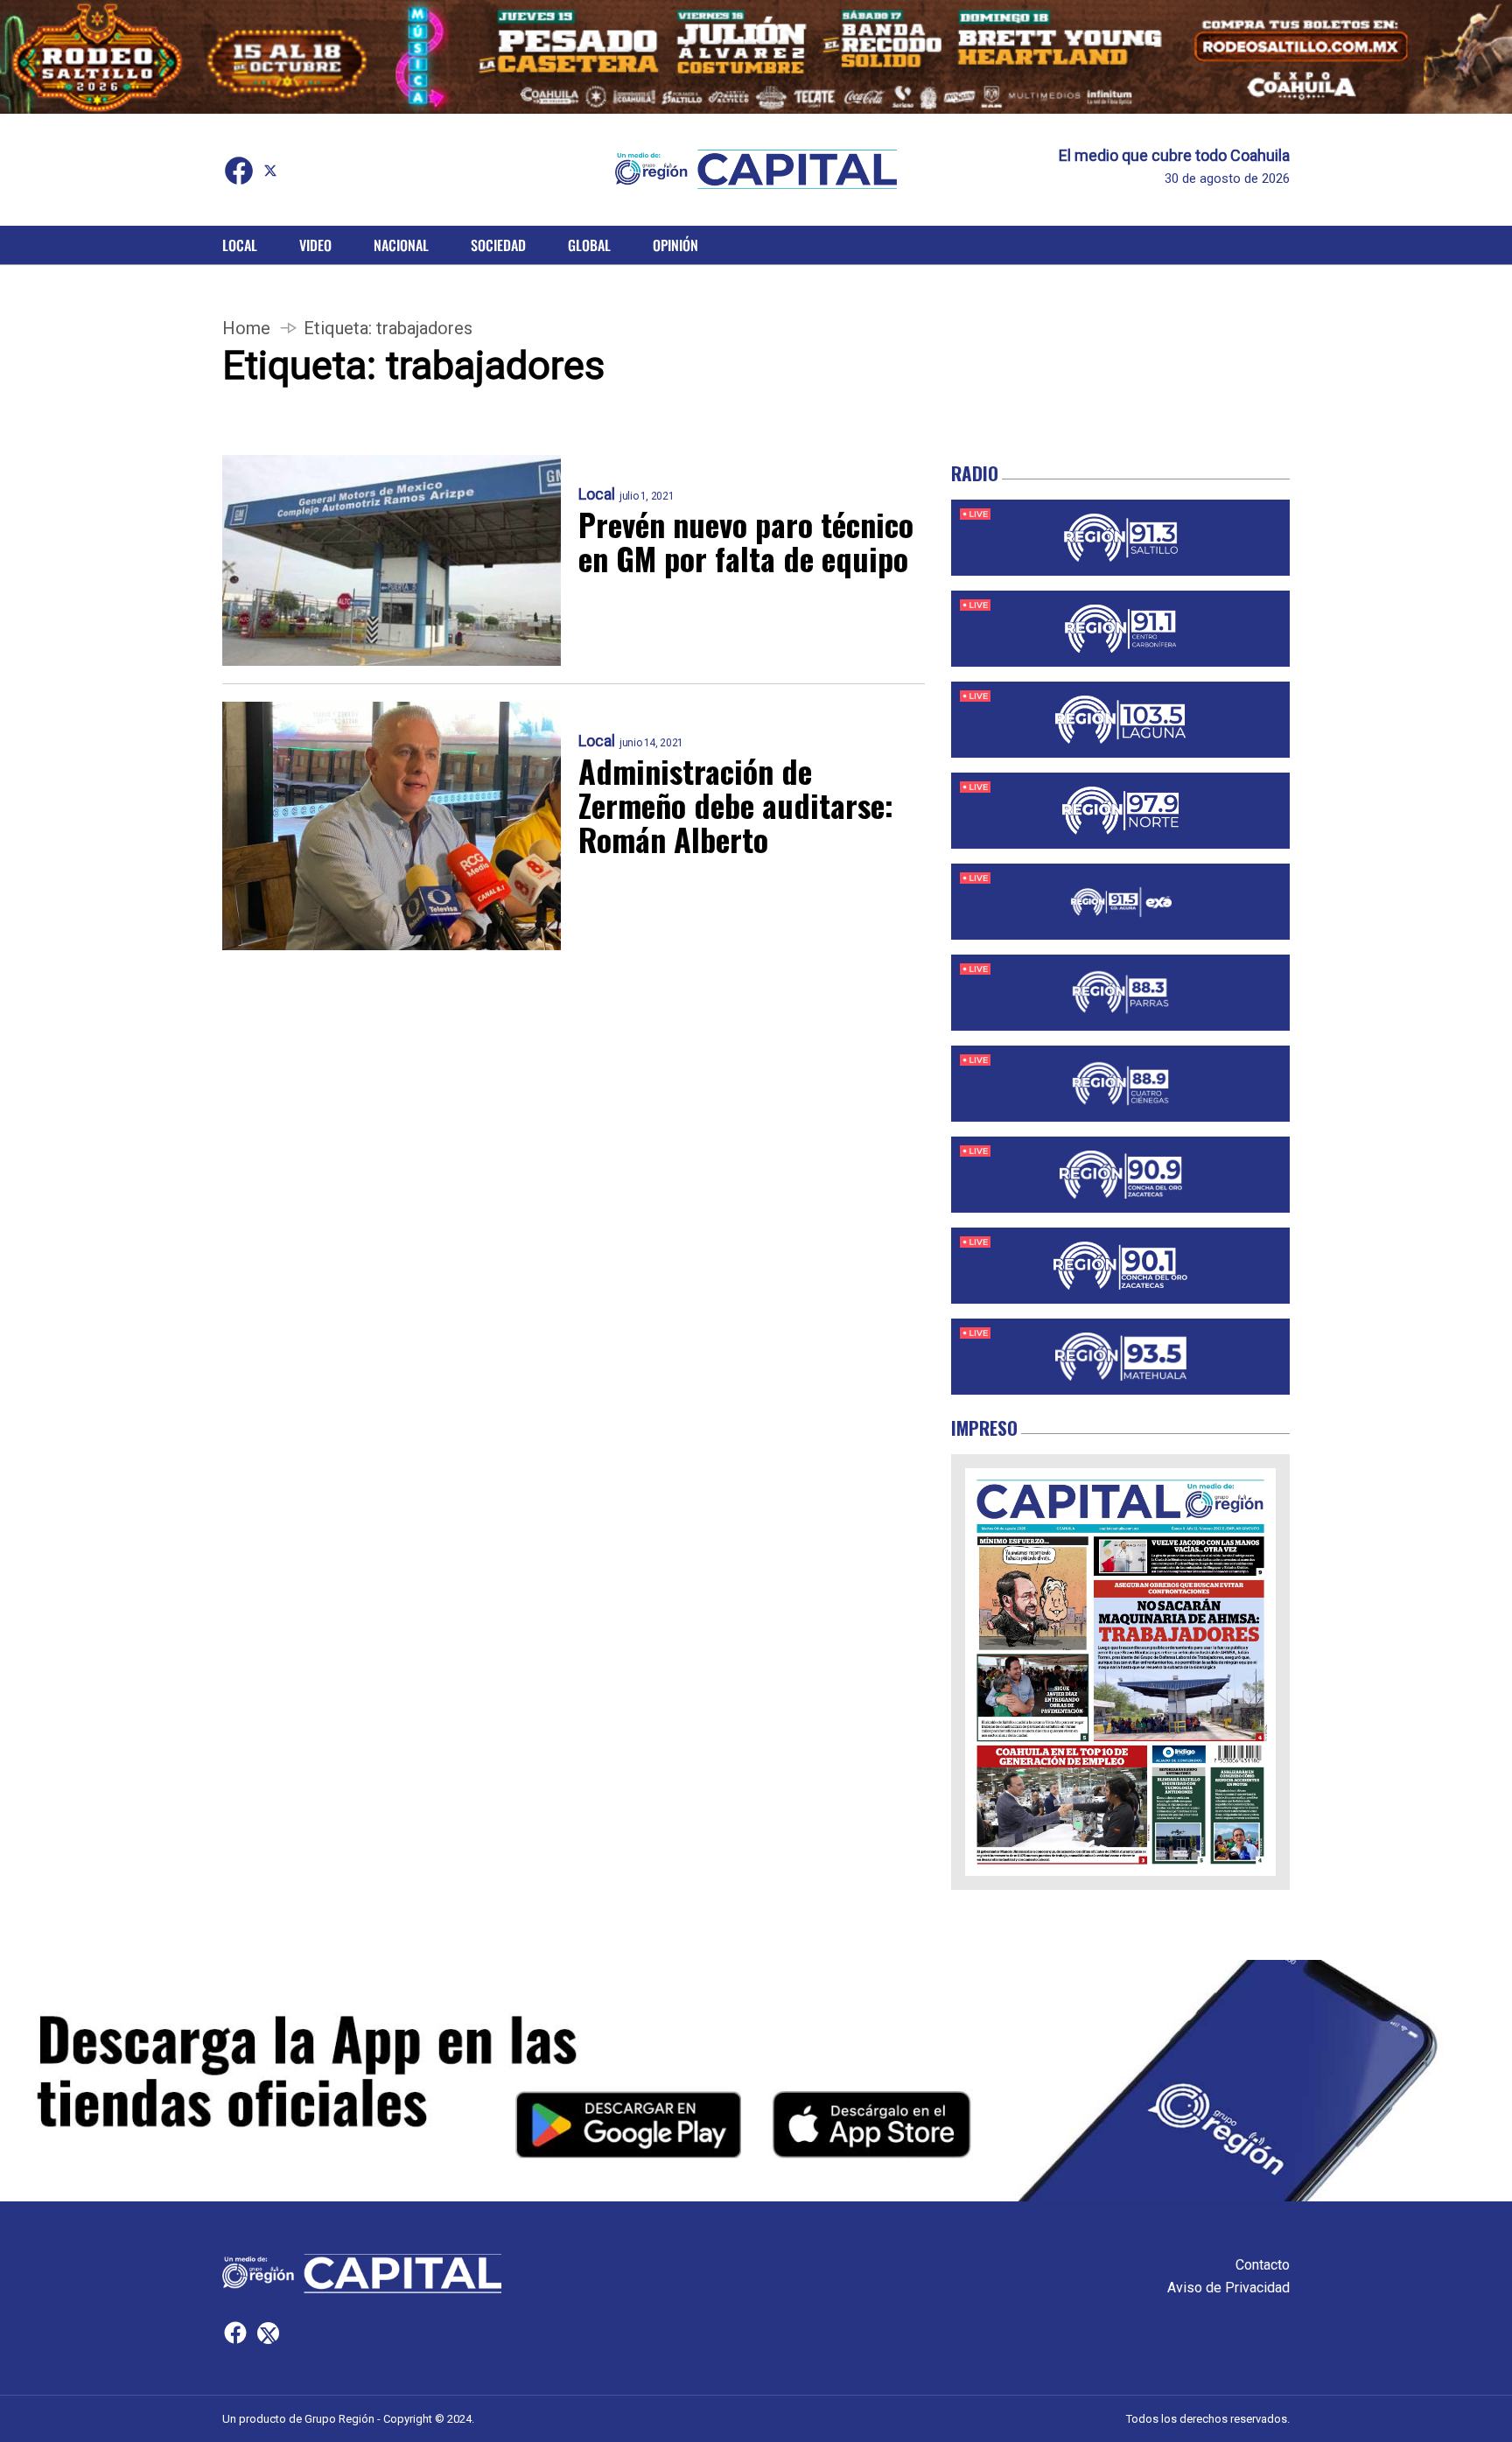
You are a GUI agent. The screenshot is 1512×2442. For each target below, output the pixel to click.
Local (240, 245)
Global (589, 245)
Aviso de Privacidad (1228, 2288)
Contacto (1263, 2265)
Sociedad (498, 245)
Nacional (401, 245)
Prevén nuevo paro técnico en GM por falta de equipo (746, 541)
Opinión (675, 245)
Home (246, 328)
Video (315, 245)
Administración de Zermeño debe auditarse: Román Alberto (736, 805)
